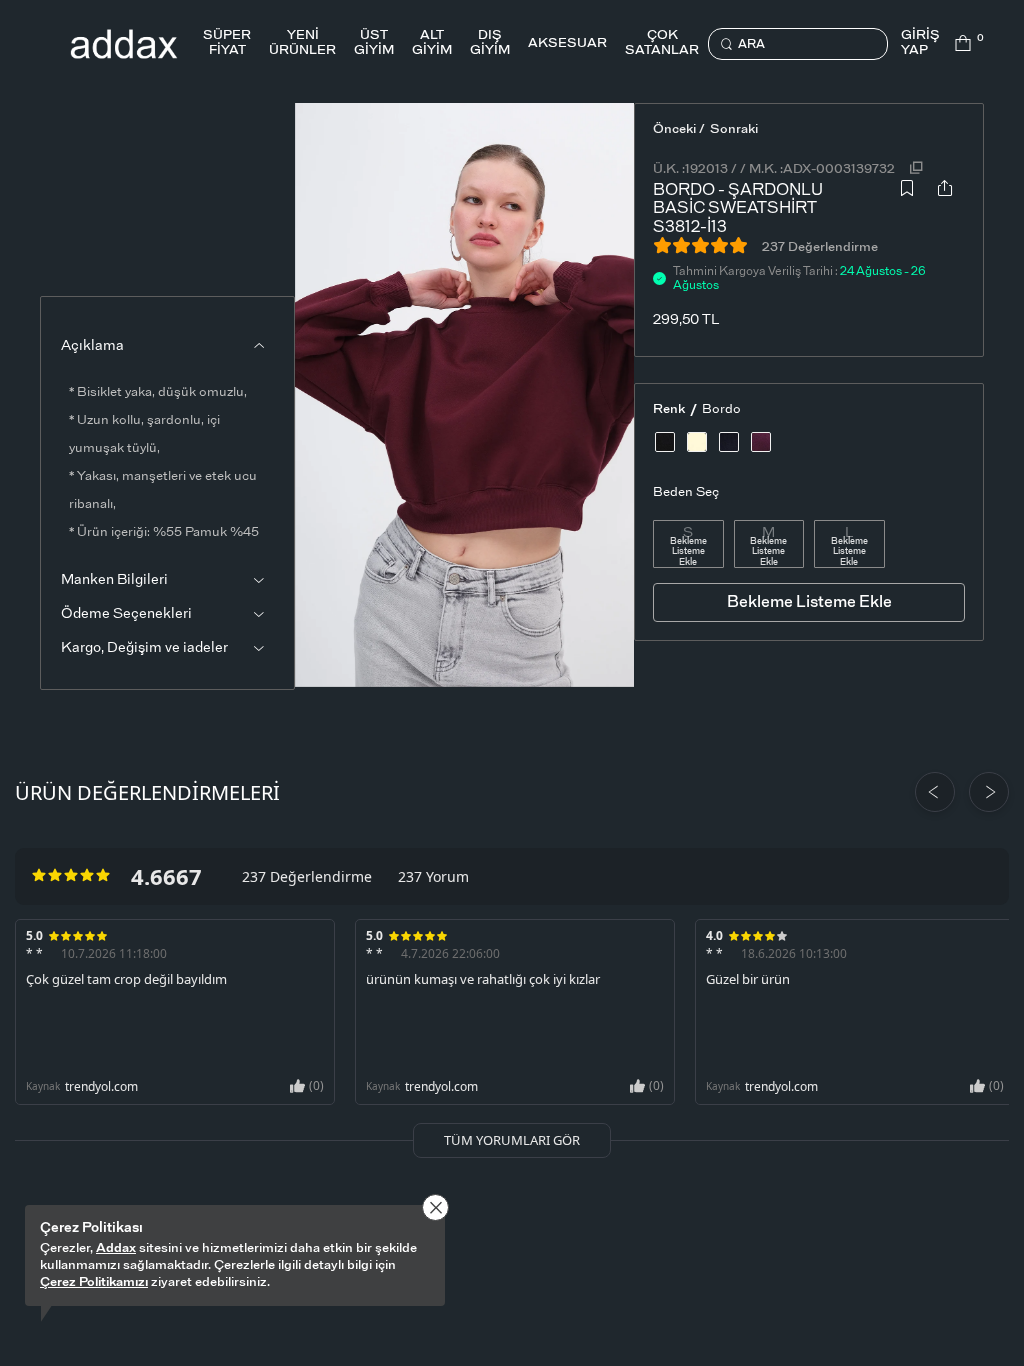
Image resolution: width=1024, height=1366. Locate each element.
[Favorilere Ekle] (907, 203)
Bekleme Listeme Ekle (688, 552)
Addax (116, 1248)
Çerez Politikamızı (94, 1282)
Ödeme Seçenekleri (126, 614)
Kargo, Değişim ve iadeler (144, 648)
